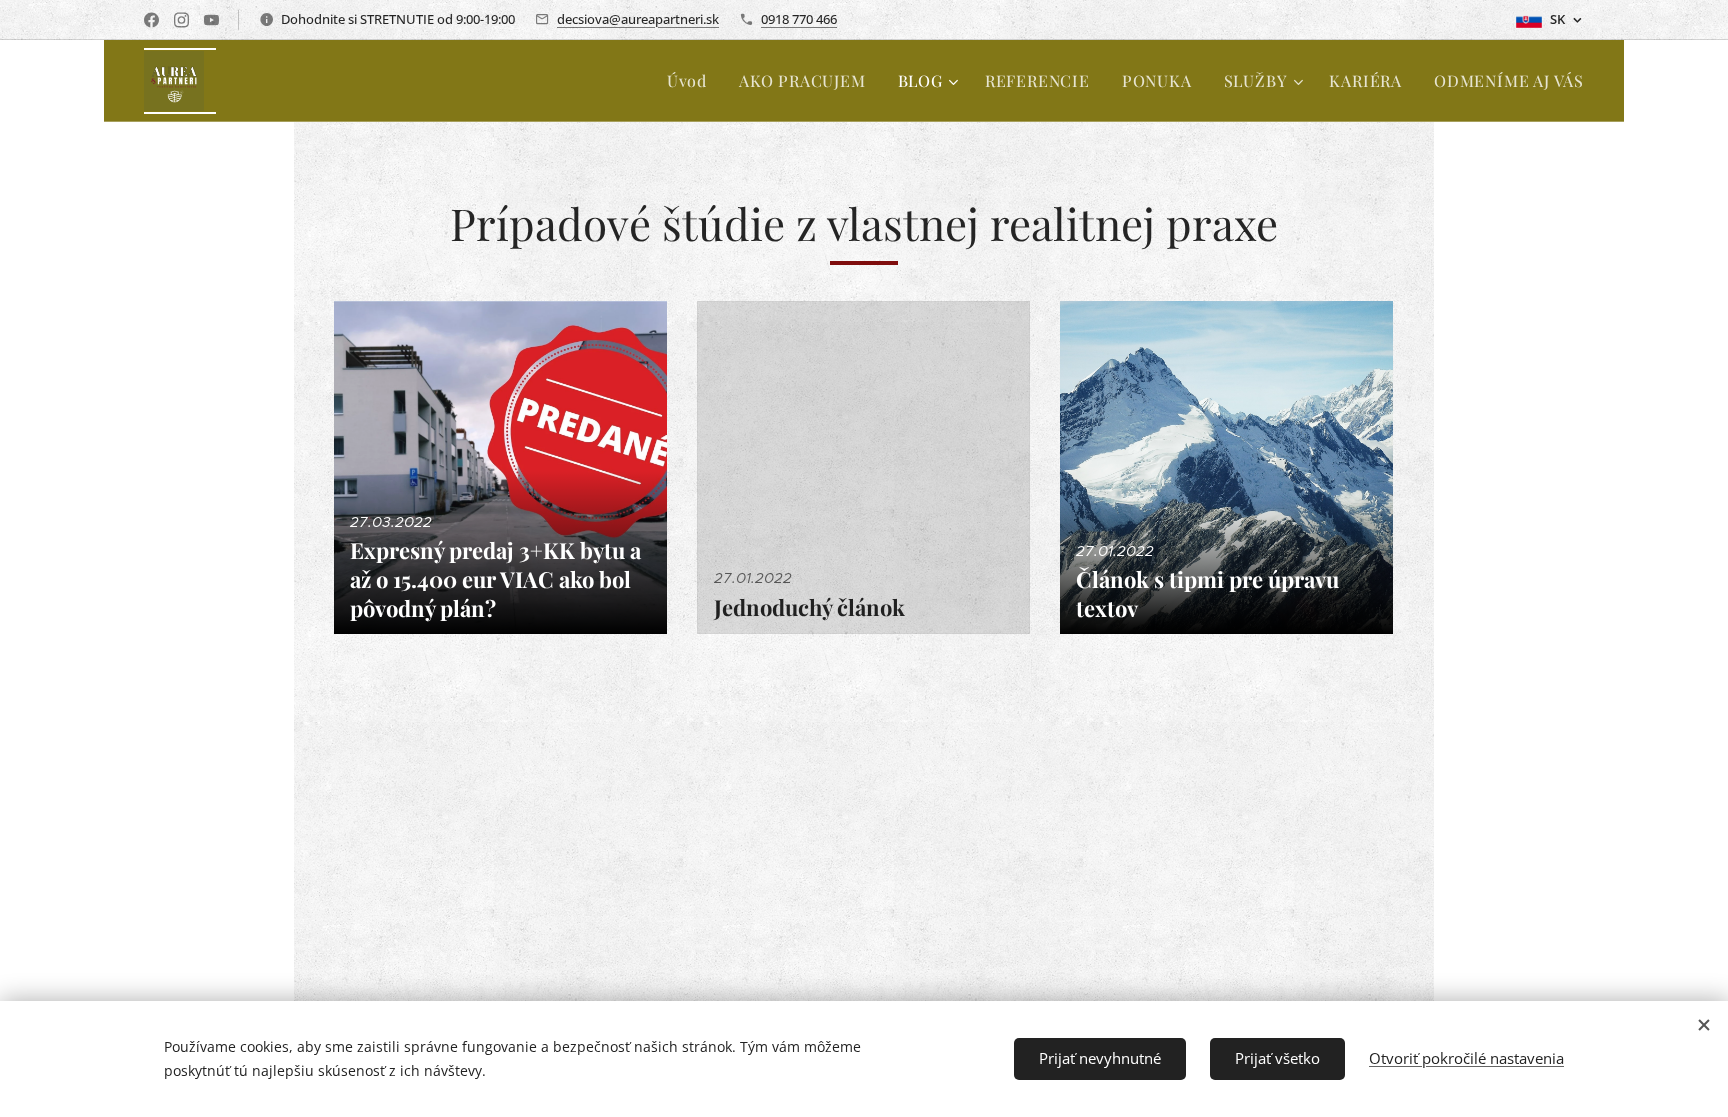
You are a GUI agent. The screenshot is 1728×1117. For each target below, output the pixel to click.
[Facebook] (151, 20)
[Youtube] (211, 20)
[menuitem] (692, 81)
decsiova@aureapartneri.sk (638, 19)
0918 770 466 (799, 19)
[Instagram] (181, 20)
